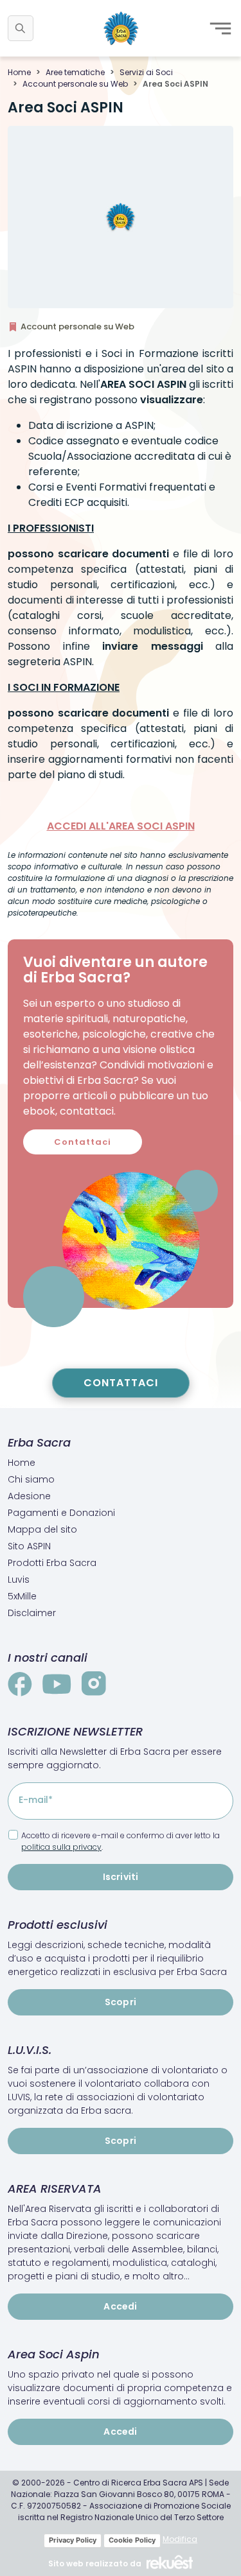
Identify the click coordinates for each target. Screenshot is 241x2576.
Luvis (19, 1580)
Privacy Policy (73, 2540)
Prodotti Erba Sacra (52, 1563)
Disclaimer (32, 1613)
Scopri (121, 2002)
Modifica (180, 2539)
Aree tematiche (75, 72)
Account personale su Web (75, 84)
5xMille (22, 1596)
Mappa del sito (42, 1529)
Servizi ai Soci (146, 72)
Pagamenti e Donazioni (61, 1513)
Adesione (29, 1496)
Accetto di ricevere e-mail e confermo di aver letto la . (121, 1841)
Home (19, 72)
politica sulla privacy (61, 1847)
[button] (21, 28)
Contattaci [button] (83, 1142)
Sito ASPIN (29, 1546)
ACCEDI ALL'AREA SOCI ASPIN (121, 826)
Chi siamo (31, 1479)
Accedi (120, 2306)
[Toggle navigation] (220, 28)
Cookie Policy (132, 2540)
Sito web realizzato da (95, 2563)
